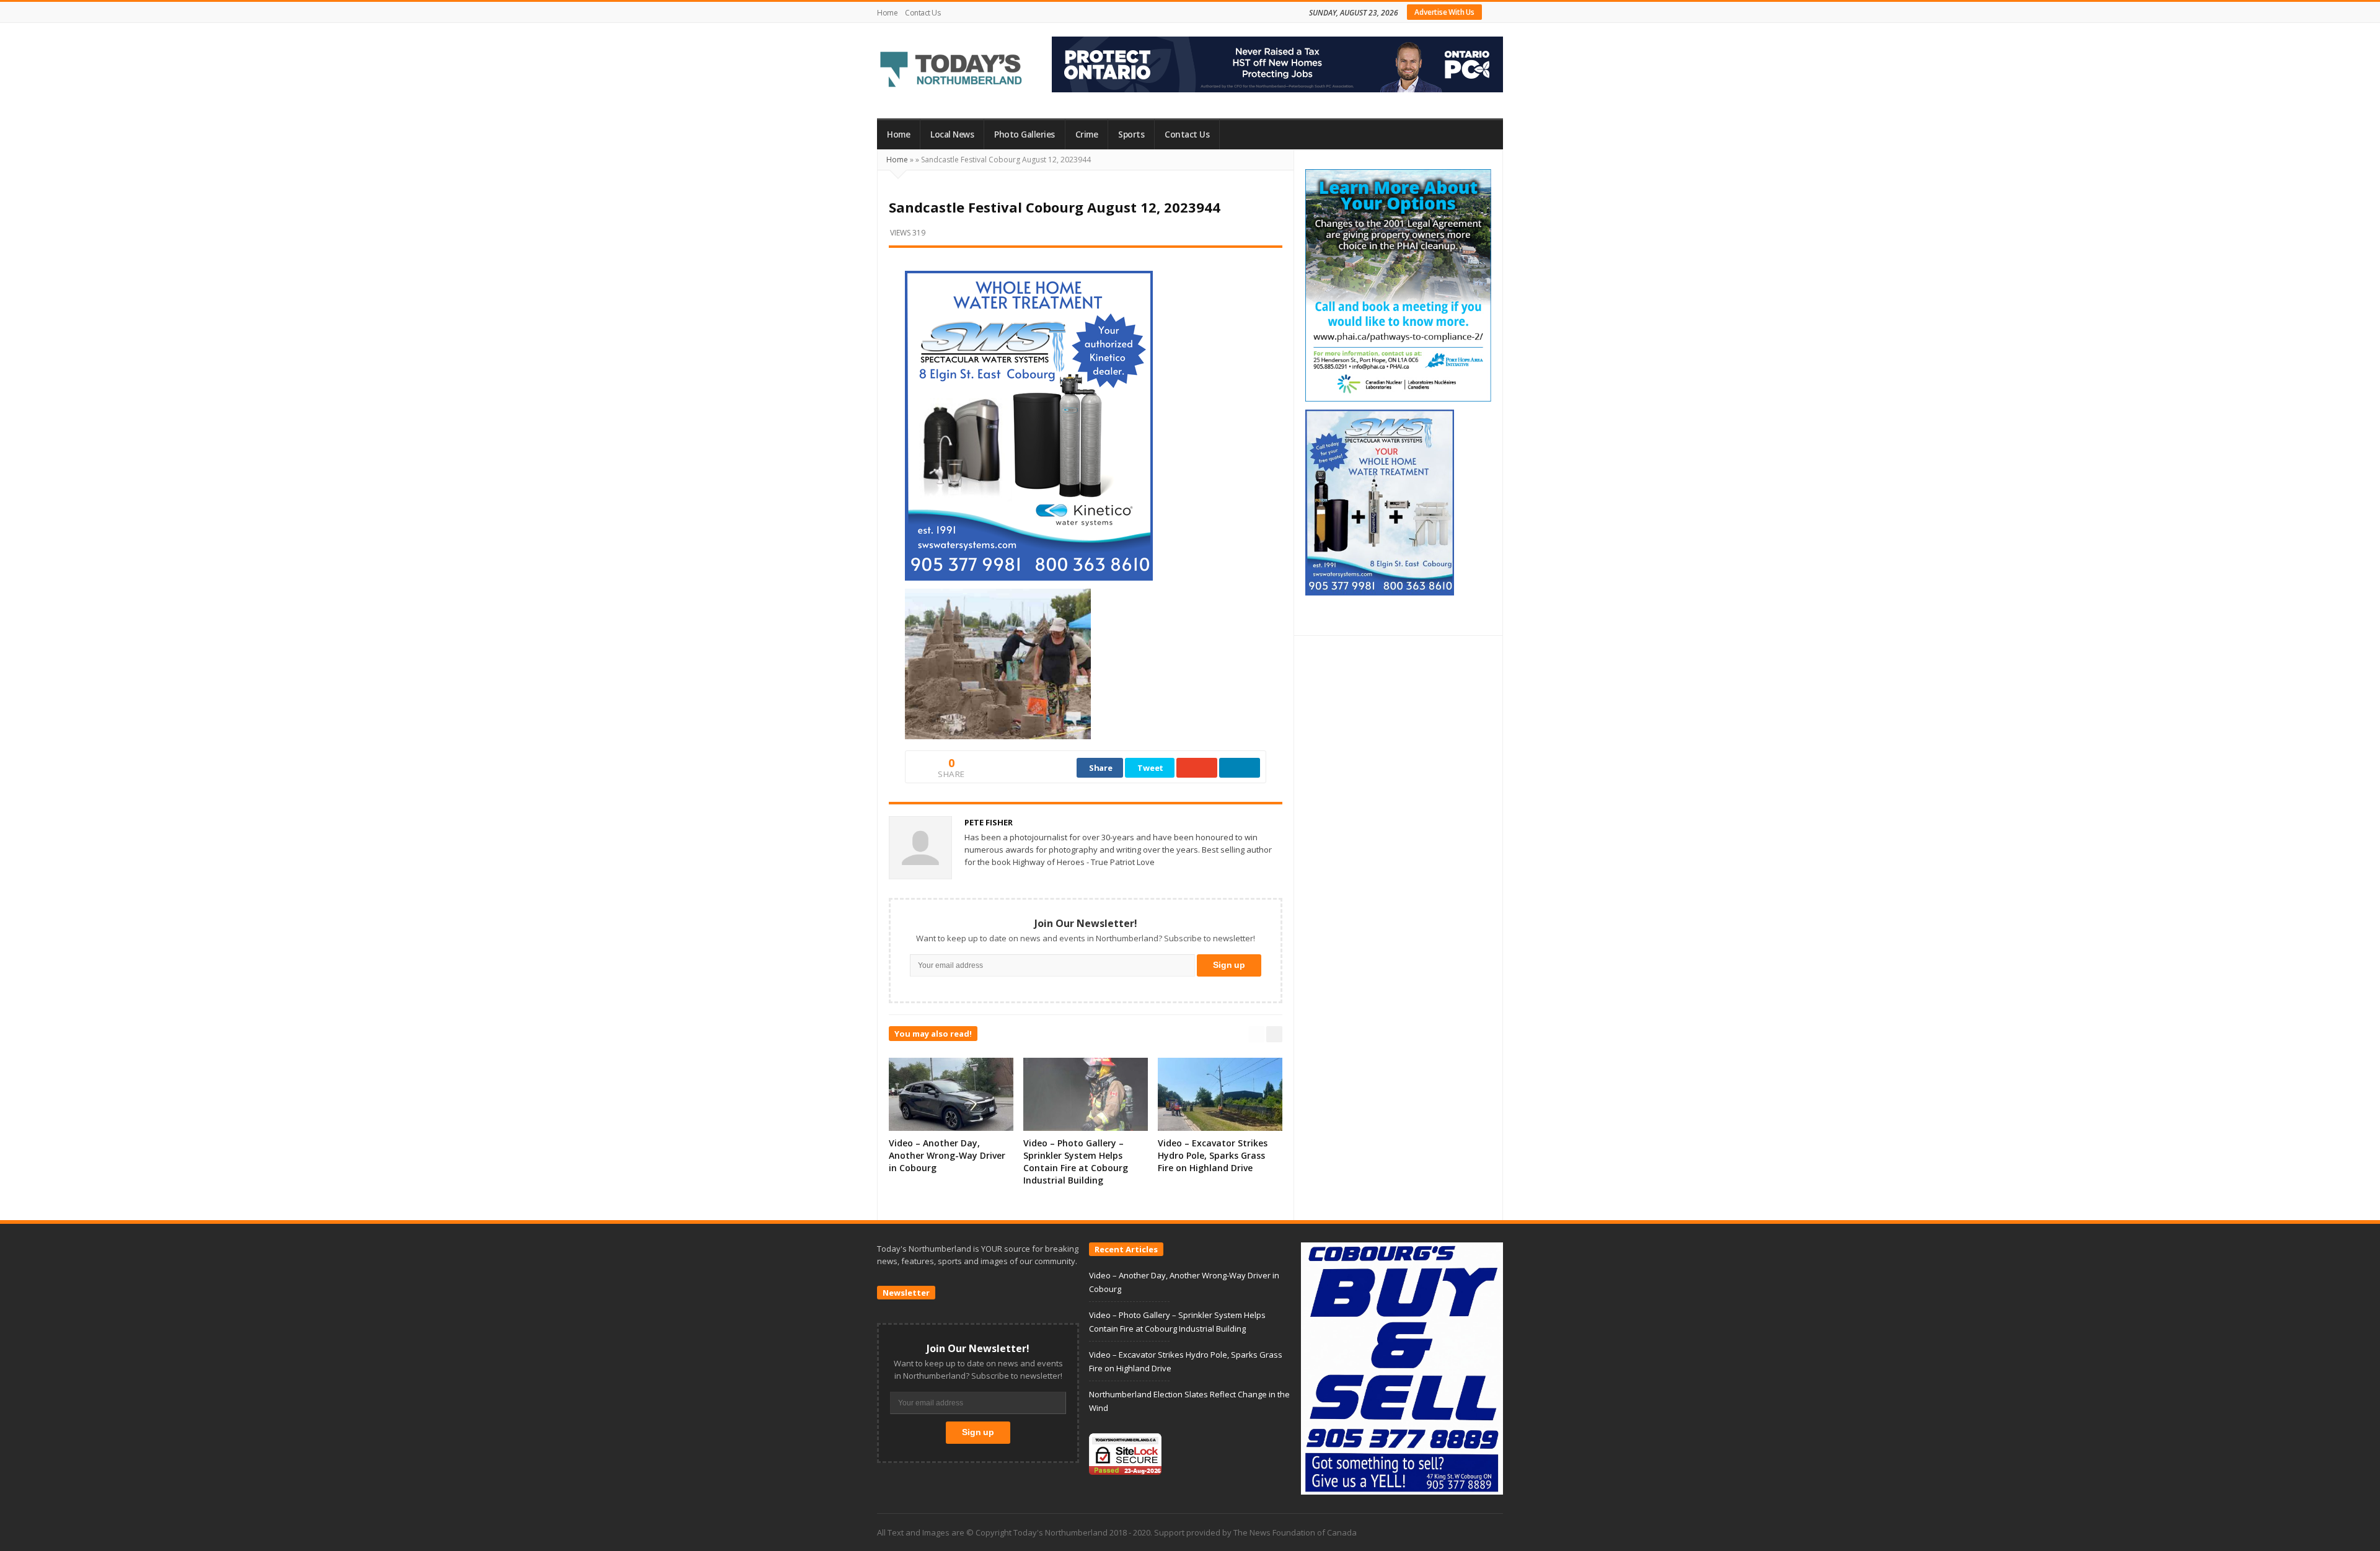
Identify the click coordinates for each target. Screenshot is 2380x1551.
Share (1101, 768)
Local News (952, 134)
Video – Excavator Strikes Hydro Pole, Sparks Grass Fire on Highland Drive (1213, 1155)
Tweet (1150, 768)
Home (887, 13)
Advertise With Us (1444, 12)
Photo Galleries (1025, 134)
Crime (1087, 134)
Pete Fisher (989, 822)
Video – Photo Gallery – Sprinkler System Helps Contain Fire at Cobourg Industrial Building (1076, 1162)
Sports (1131, 134)
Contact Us (923, 13)
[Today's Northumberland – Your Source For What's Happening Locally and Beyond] (951, 71)
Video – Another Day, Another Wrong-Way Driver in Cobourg (947, 1155)
